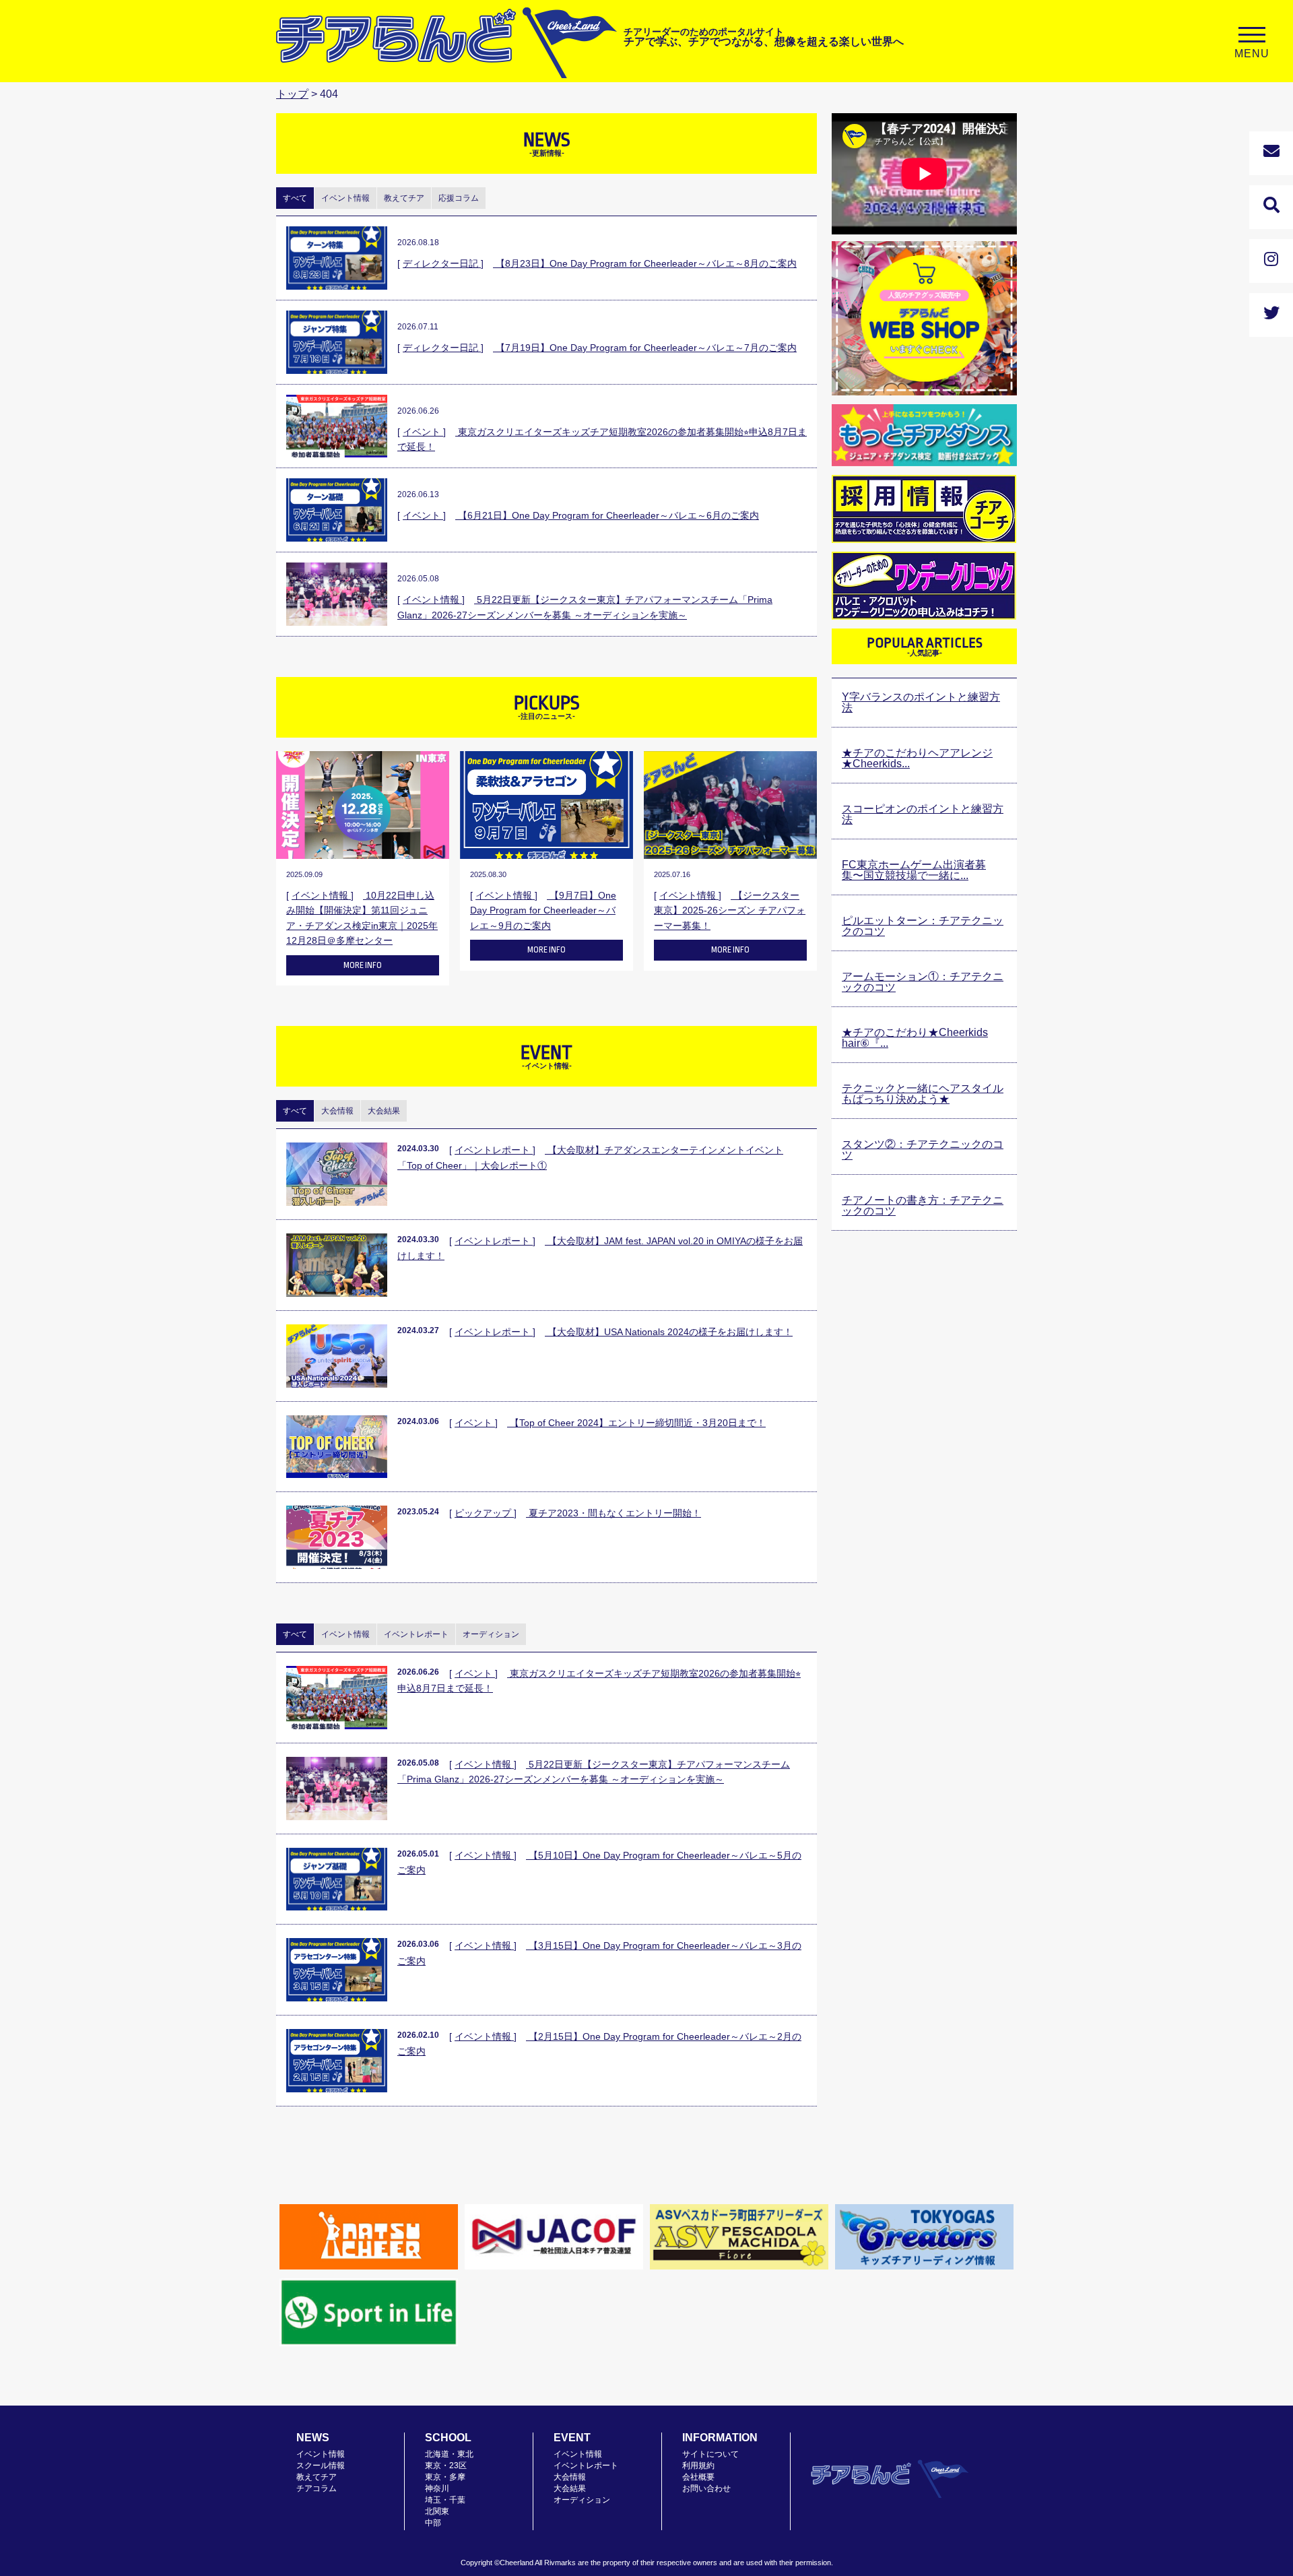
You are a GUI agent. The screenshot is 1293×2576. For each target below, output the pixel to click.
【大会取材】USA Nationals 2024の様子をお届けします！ (669, 1332)
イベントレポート (494, 1150)
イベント (423, 432)
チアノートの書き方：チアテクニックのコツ (923, 1205)
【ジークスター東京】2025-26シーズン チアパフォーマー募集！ (730, 910)
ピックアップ (484, 1513)
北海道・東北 (449, 2454)
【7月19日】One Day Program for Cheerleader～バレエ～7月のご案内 (645, 348)
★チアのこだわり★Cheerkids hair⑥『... (915, 1038)
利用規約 (698, 2466)
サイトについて (710, 2454)
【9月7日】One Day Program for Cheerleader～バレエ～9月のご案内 (543, 910)
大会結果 (570, 2488)
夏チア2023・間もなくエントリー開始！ (614, 1513)
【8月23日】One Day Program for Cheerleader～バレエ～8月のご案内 (645, 263)
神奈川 (437, 2488)
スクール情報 (321, 2466)
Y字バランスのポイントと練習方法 (921, 702)
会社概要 (698, 2477)
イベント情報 (432, 600)
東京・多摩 (445, 2477)
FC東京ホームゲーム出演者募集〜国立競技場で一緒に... (914, 870)
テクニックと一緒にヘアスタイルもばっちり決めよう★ (923, 1094)
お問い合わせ (706, 2488)
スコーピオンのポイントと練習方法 (923, 814)
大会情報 (570, 2477)
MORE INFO (363, 965)
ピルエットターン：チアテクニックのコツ (923, 926)
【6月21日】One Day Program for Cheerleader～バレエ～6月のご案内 (607, 515)
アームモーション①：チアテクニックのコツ (923, 982)
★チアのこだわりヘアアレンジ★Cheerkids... (917, 758)
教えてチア (317, 2477)
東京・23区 (446, 2466)
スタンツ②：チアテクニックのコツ (923, 1150)
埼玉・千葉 (445, 2500)
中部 (433, 2523)
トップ (292, 94)
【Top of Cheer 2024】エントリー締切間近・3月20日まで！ (636, 1423)
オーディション (582, 2500)
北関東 (437, 2511)
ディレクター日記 (442, 263)
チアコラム (317, 2488)
